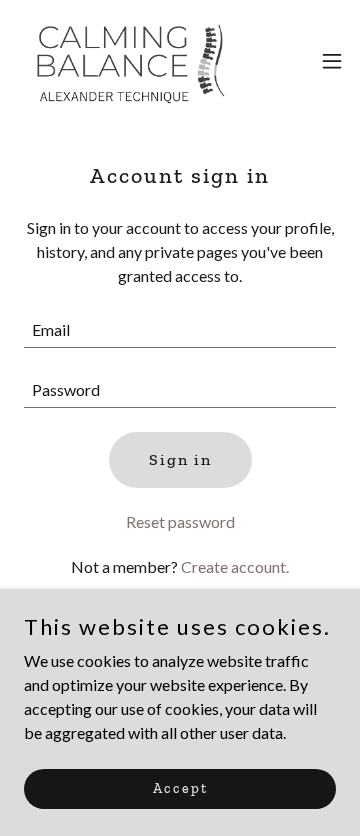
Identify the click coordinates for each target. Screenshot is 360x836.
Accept (180, 788)
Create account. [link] (235, 566)
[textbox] (180, 330)
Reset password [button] (180, 521)
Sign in (180, 459)
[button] (332, 61)
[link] (128, 60)
